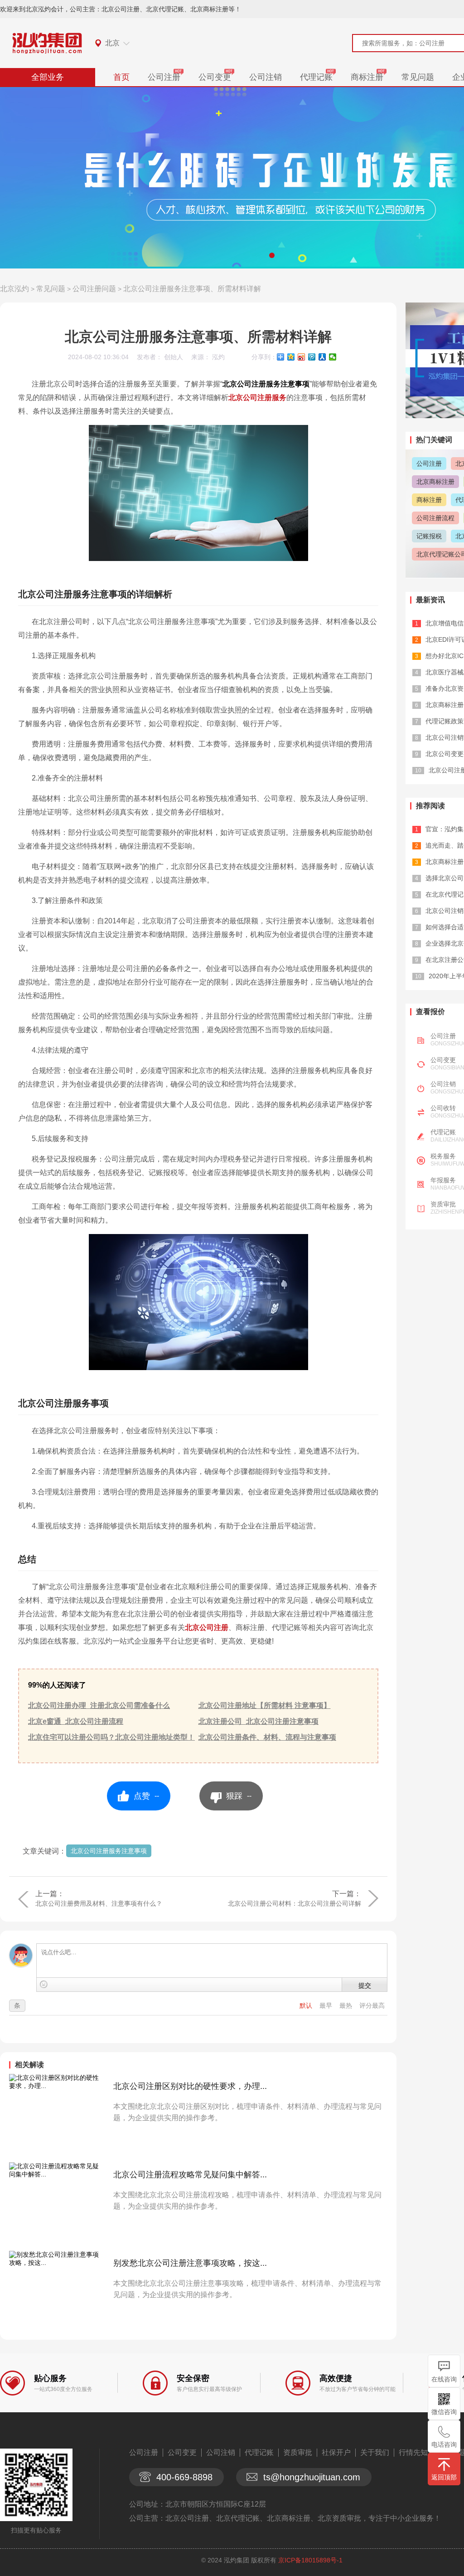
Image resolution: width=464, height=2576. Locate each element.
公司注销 (266, 77)
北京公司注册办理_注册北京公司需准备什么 (99, 1705)
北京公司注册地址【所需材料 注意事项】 (265, 1705)
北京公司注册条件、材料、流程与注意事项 (267, 1737)
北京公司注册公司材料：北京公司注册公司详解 (295, 1903)
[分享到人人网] (322, 357)
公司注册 (164, 77)
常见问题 (418, 77)
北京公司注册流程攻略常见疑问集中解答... (190, 2175)
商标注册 (367, 77)
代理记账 (316, 77)
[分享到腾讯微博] (312, 357)
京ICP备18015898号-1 (310, 2560)
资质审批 (443, 1204)
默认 (307, 2005)
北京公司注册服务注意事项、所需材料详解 (192, 289)
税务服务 (443, 1156)
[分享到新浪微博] (302, 357)
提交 (365, 1985)
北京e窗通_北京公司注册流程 (76, 1721)
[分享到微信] (333, 357)
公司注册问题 (94, 289)
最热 (347, 2005)
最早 (327, 2005)
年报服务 (443, 1180)
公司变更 (215, 77)
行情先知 (413, 2452)
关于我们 (375, 2452)
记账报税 (429, 536)
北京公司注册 (207, 1627)
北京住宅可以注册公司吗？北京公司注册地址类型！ (111, 1737)
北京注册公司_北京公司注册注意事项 (259, 1721)
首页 (121, 77)
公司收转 (443, 1108)
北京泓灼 (14, 289)
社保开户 (336, 2452)
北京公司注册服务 (257, 398)
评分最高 (372, 2005)
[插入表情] (44, 1984)
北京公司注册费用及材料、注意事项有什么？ (99, 1903)
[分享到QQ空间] (291, 357)
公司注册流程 (435, 518)
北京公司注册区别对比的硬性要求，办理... (190, 2086)
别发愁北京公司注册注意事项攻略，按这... (190, 2263)
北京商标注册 (435, 482)
